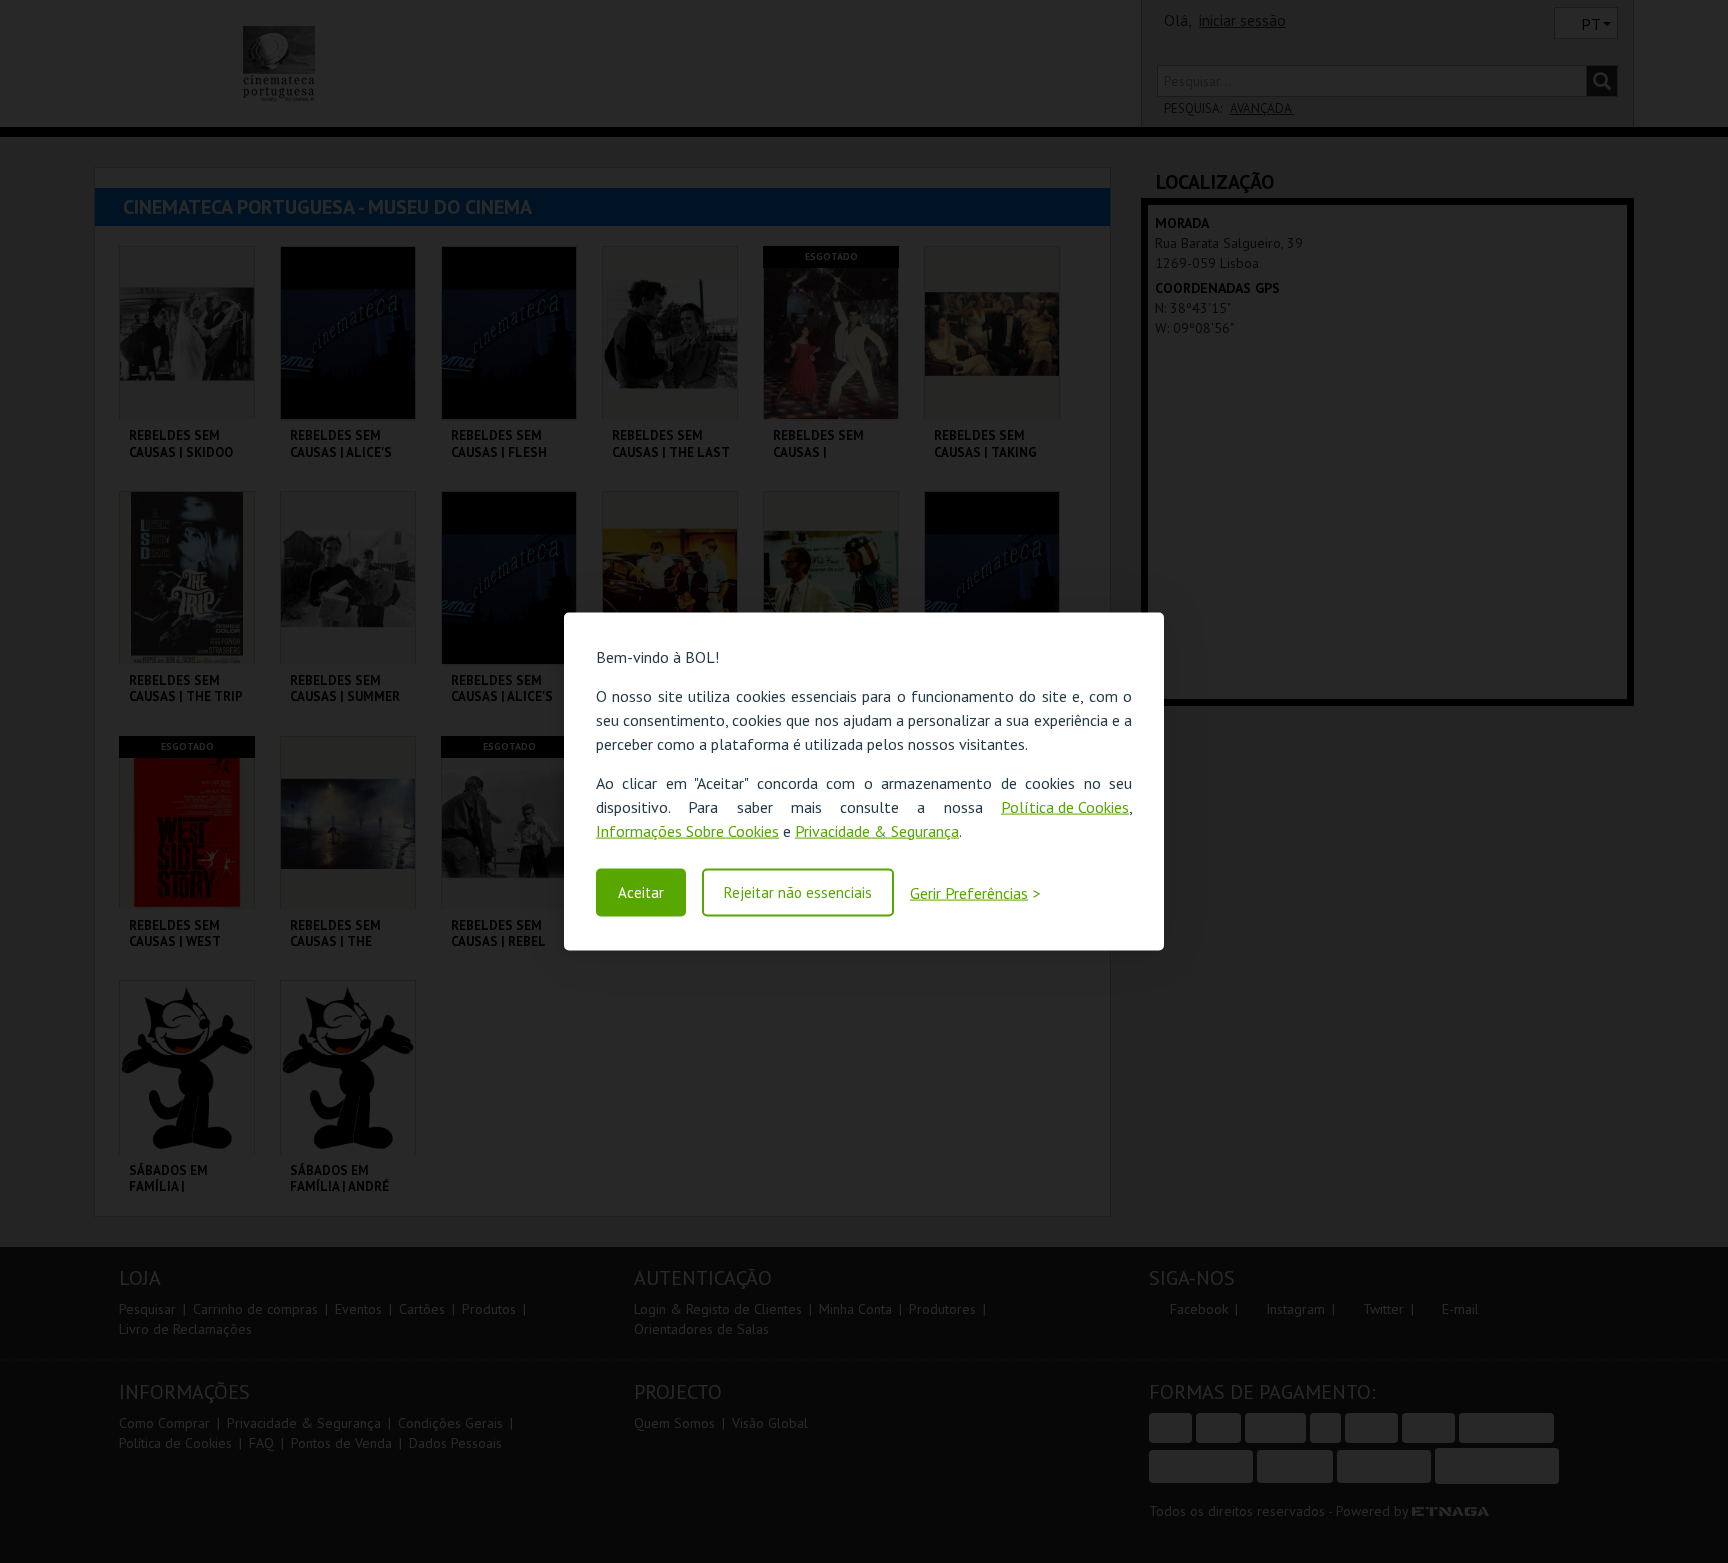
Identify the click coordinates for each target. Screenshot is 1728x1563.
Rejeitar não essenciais (798, 892)
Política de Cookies (1065, 806)
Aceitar (641, 892)
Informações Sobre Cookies (687, 830)
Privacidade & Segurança (877, 830)
